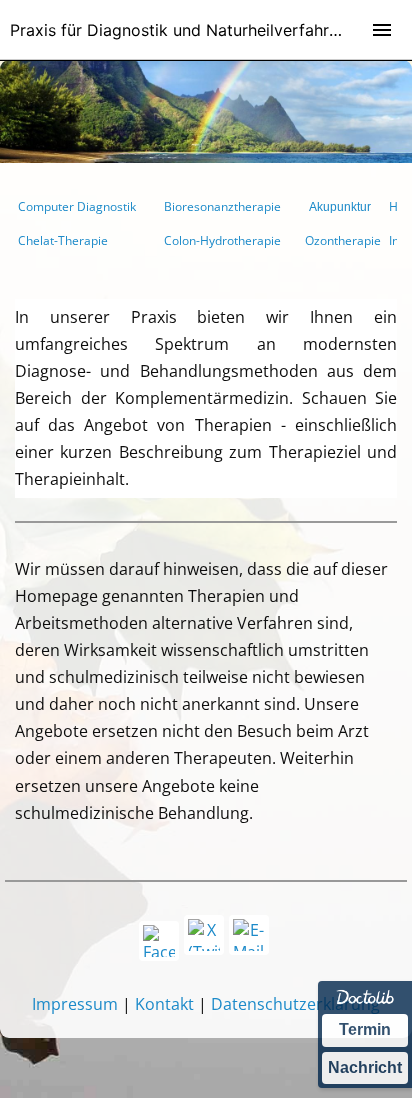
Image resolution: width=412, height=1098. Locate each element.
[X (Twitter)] (204, 935)
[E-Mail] (249, 935)
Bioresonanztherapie (222, 206)
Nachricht (365, 1067)
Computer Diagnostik (77, 206)
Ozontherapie (343, 240)
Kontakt (164, 1004)
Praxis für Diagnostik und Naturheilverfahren (178, 30)
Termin (365, 1029)
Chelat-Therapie (63, 240)
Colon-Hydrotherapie (222, 240)
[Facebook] (159, 941)
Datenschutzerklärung (295, 1004)
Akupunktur (340, 207)
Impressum (75, 1004)
